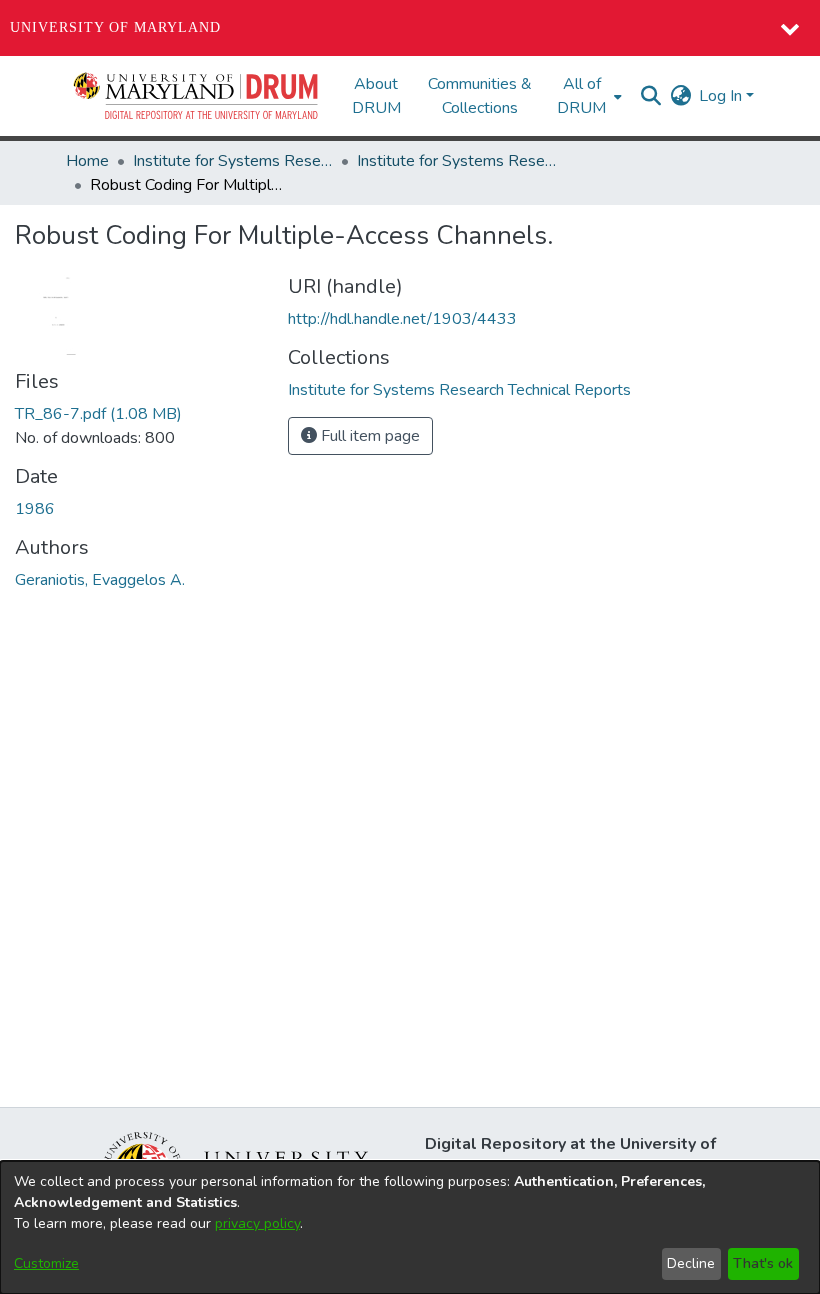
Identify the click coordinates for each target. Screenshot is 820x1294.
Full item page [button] (368, 436)
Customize (46, 1263)
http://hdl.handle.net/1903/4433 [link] (402, 319)
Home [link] (87, 161)
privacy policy (257, 1223)
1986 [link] (35, 509)
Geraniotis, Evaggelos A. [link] (100, 580)
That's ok (763, 1263)
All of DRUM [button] (581, 96)
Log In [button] (722, 96)
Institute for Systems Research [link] (233, 161)
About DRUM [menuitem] (376, 96)
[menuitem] (587, 96)
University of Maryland (115, 27)
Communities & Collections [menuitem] (480, 96)
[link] (98, 414)
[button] (197, 96)
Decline (691, 1263)
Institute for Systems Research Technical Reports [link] (457, 161)
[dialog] (410, 1227)
